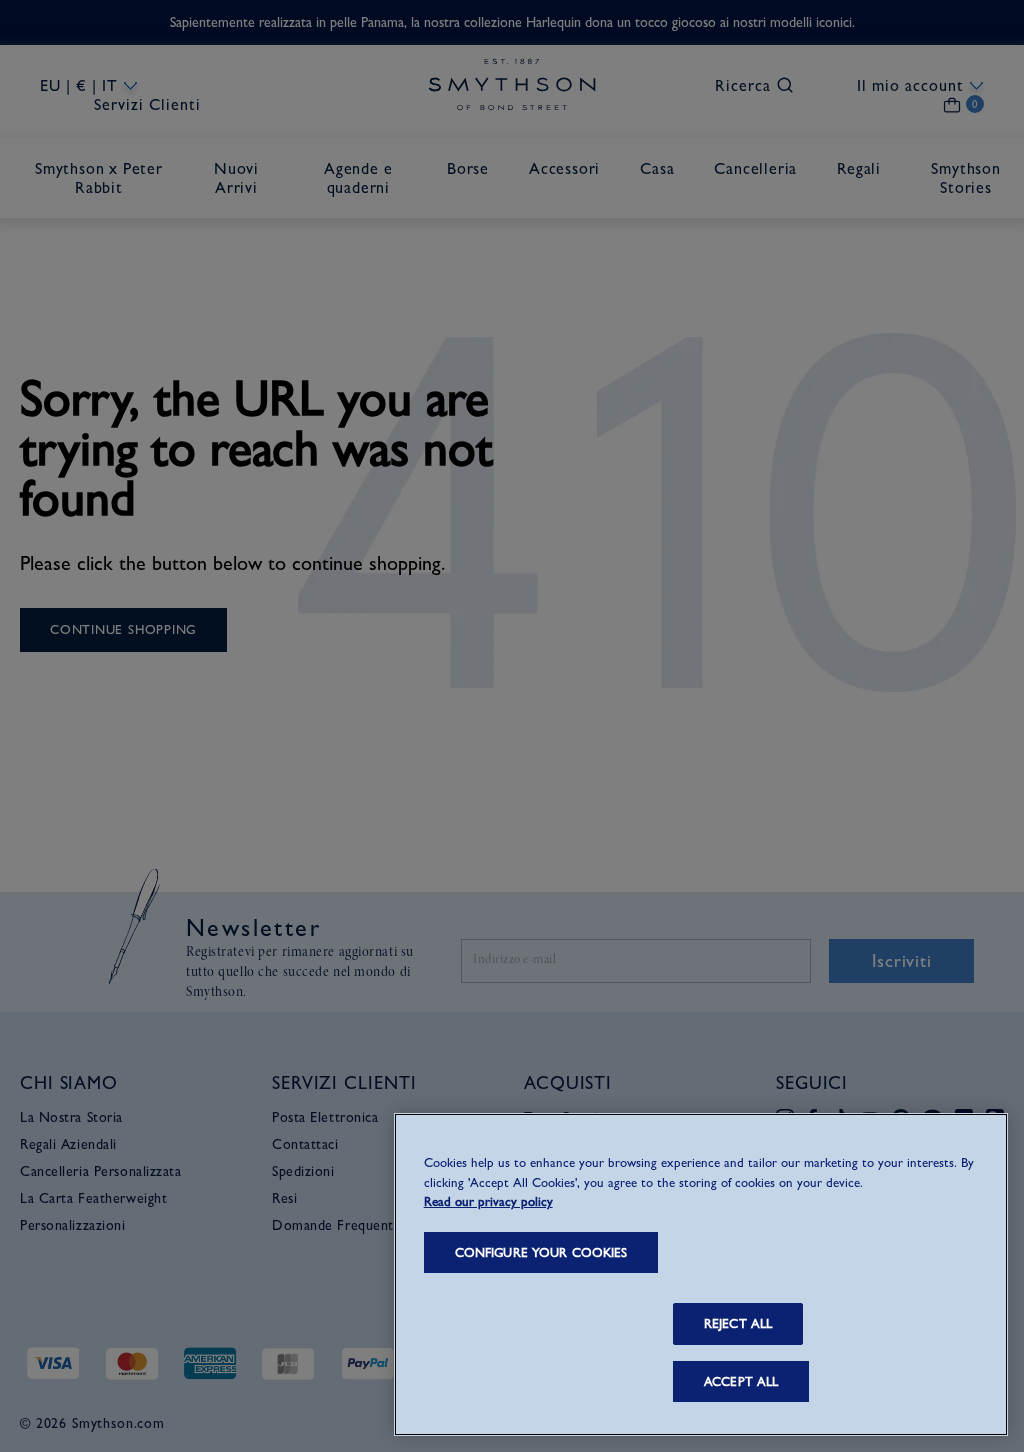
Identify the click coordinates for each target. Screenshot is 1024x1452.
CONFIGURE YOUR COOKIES (541, 1252)
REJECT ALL (738, 1323)
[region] (701, 1274)
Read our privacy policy (488, 1201)
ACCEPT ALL (741, 1381)
